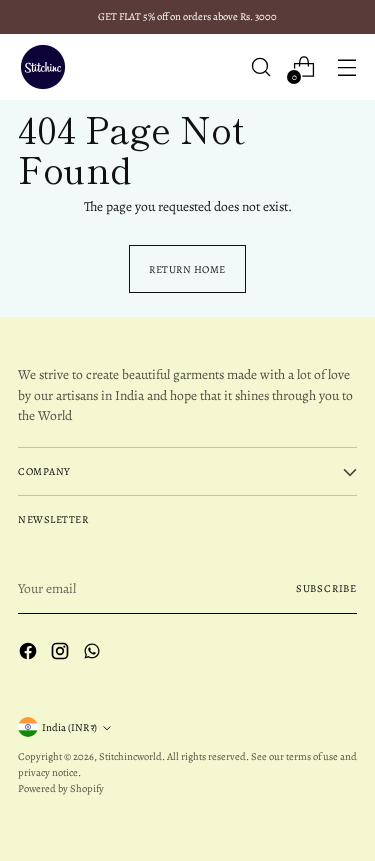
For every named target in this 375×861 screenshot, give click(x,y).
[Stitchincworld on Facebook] (30, 654)
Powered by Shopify (61, 788)
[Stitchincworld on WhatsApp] (94, 654)
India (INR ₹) (69, 727)
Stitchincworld (130, 756)
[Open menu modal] (346, 67)
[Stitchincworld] (43, 67)
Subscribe (326, 588)
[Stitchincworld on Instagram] (62, 654)
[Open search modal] (260, 67)
